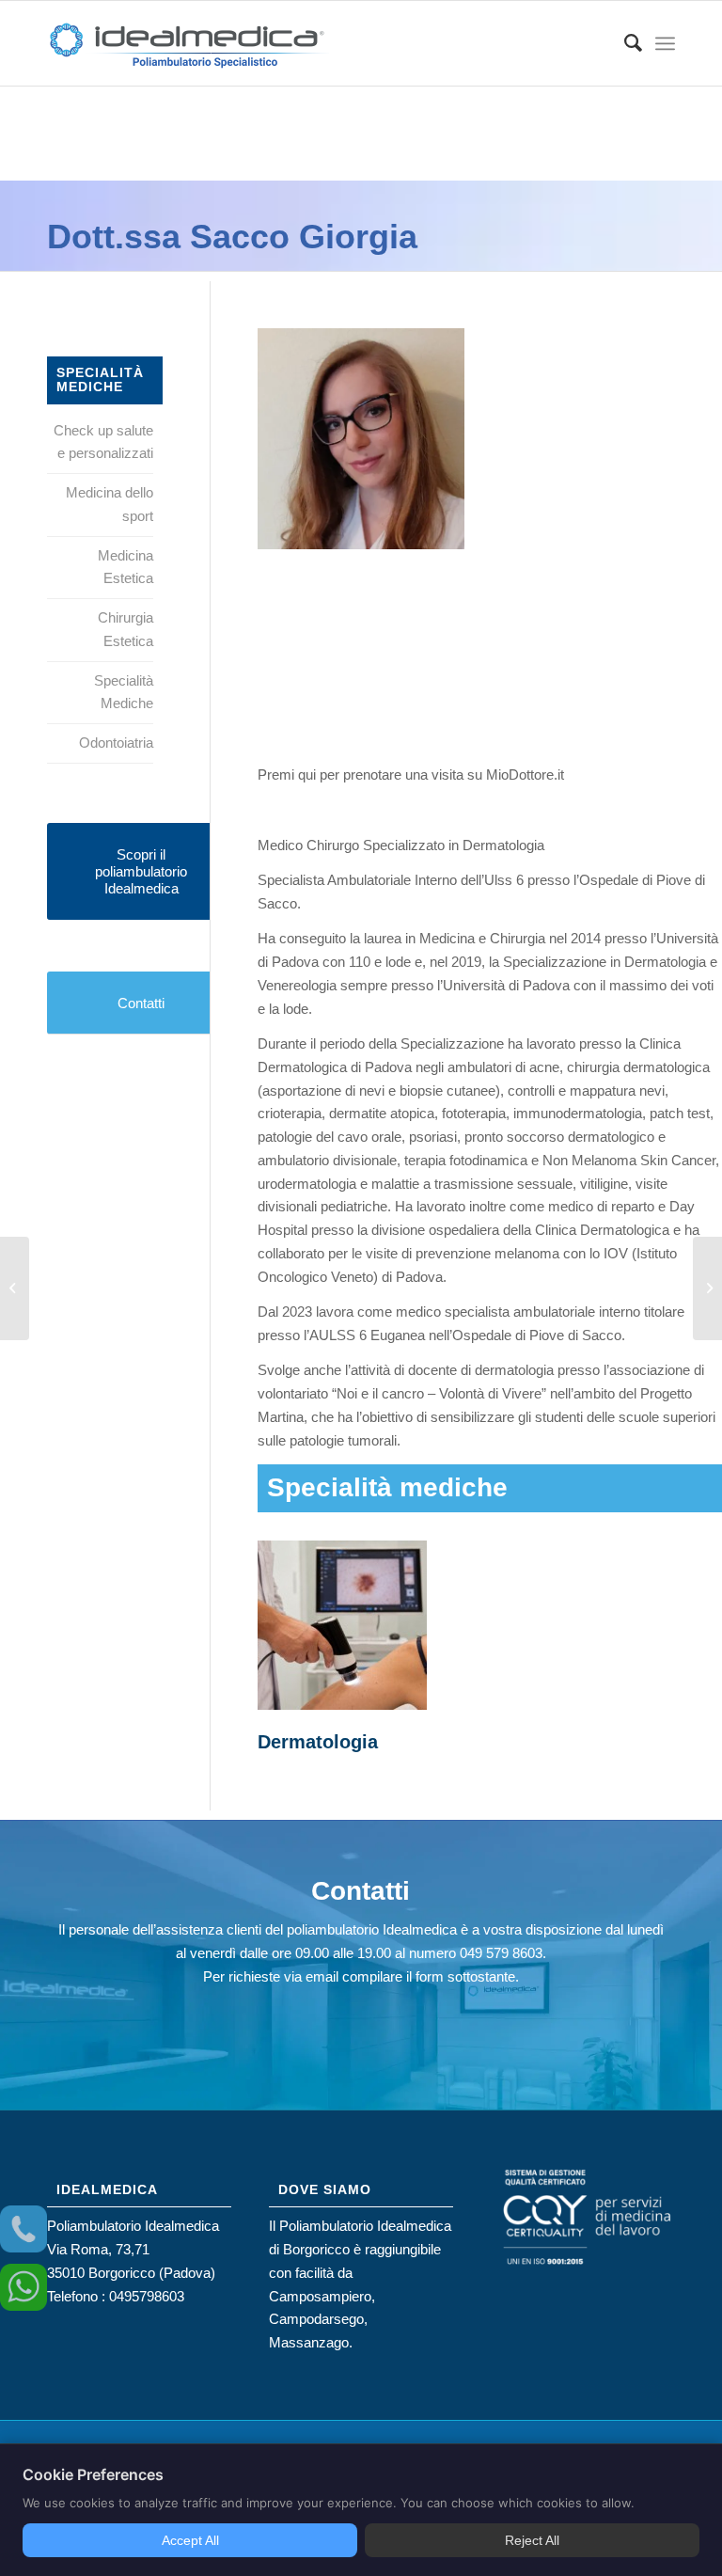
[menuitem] (624, 43)
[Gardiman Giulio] (15, 1288)
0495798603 (147, 2296)
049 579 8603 (501, 1953)
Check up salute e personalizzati (103, 442)
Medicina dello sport (110, 504)
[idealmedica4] (188, 53)
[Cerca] (624, 43)
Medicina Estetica (126, 567)
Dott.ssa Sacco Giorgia (232, 237)
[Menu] (665, 43)
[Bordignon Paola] (707, 1288)
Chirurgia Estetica (126, 629)
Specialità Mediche (124, 692)
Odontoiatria (116, 743)
